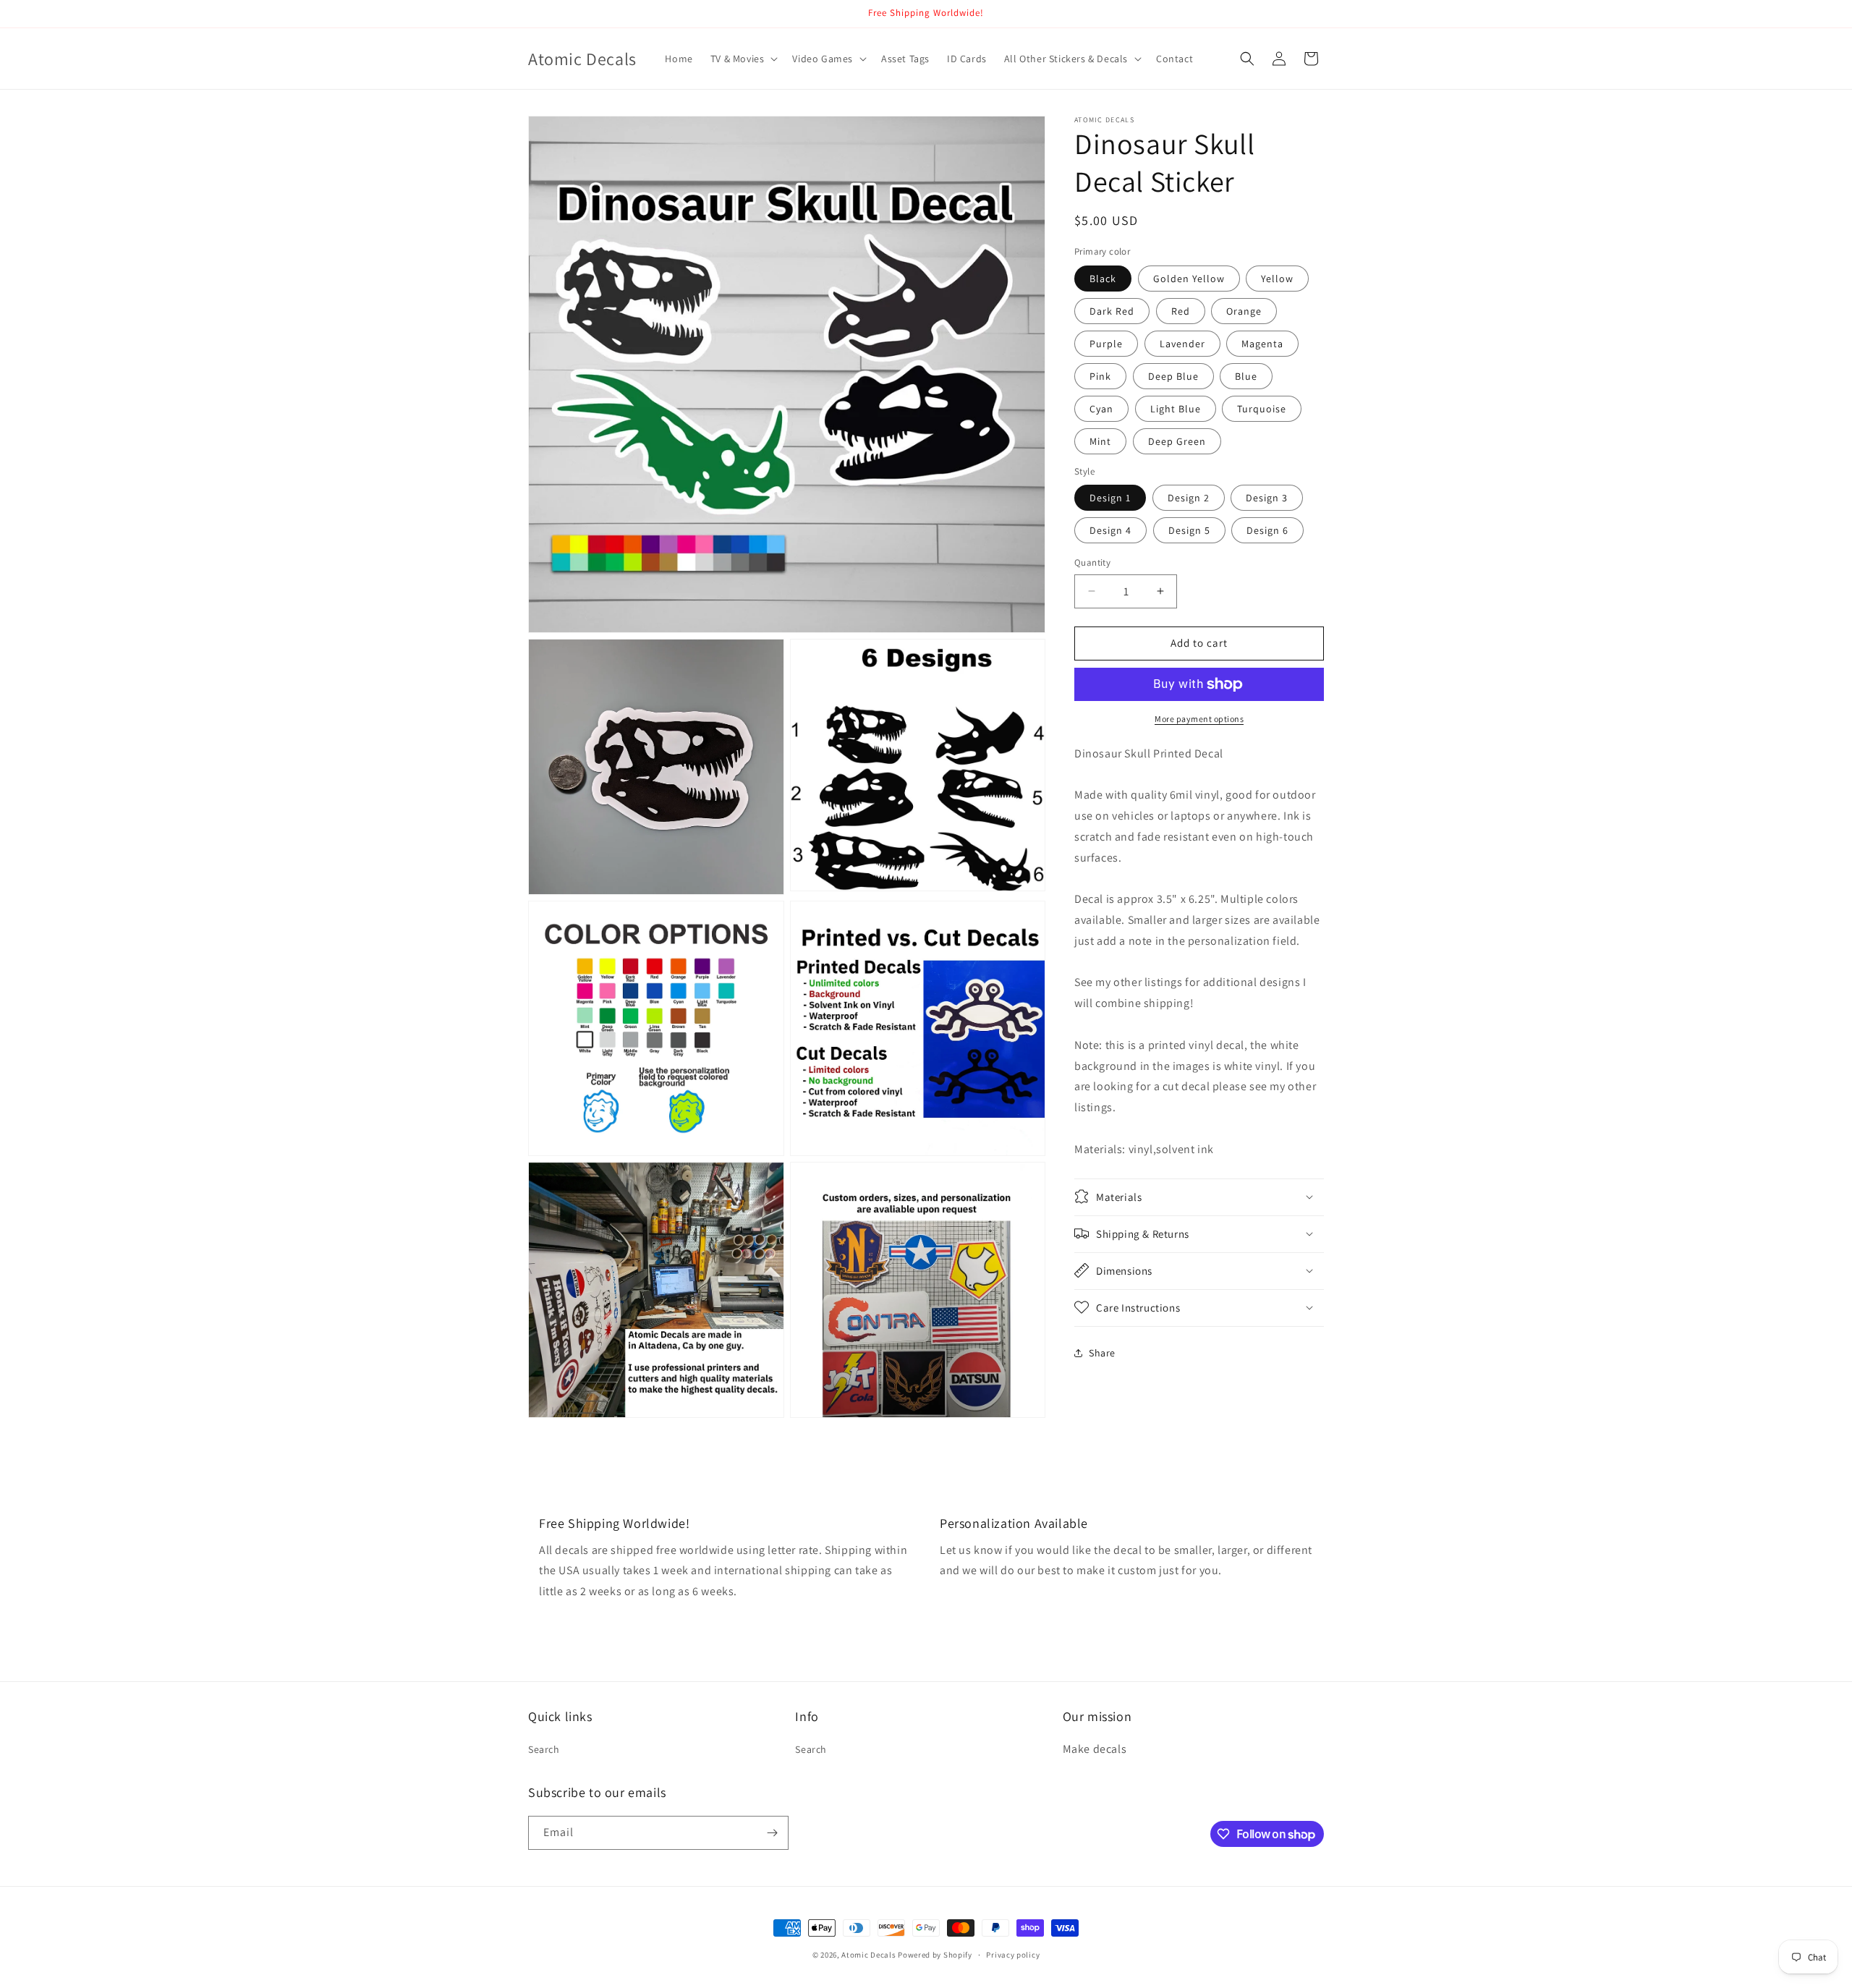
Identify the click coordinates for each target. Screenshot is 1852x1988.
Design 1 (1110, 498)
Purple (1106, 344)
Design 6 (1267, 530)
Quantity (1092, 562)
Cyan (1101, 409)
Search (544, 1749)
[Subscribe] (772, 1833)
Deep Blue (1173, 376)
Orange (1244, 311)
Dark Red (1112, 311)
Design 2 (1189, 498)
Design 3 (1267, 498)
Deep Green (1177, 441)
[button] (743, 59)
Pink (1100, 376)
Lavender (1182, 344)
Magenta (1262, 344)
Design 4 (1110, 530)
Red (1181, 311)
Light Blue (1176, 409)
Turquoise (1262, 409)
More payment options (1199, 719)
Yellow (1277, 279)
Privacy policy (1013, 1955)
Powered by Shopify (935, 1955)
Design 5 (1189, 530)
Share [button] (1102, 1353)
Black (1103, 279)
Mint (1100, 441)
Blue (1246, 376)
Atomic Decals (868, 1955)
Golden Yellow (1189, 279)
